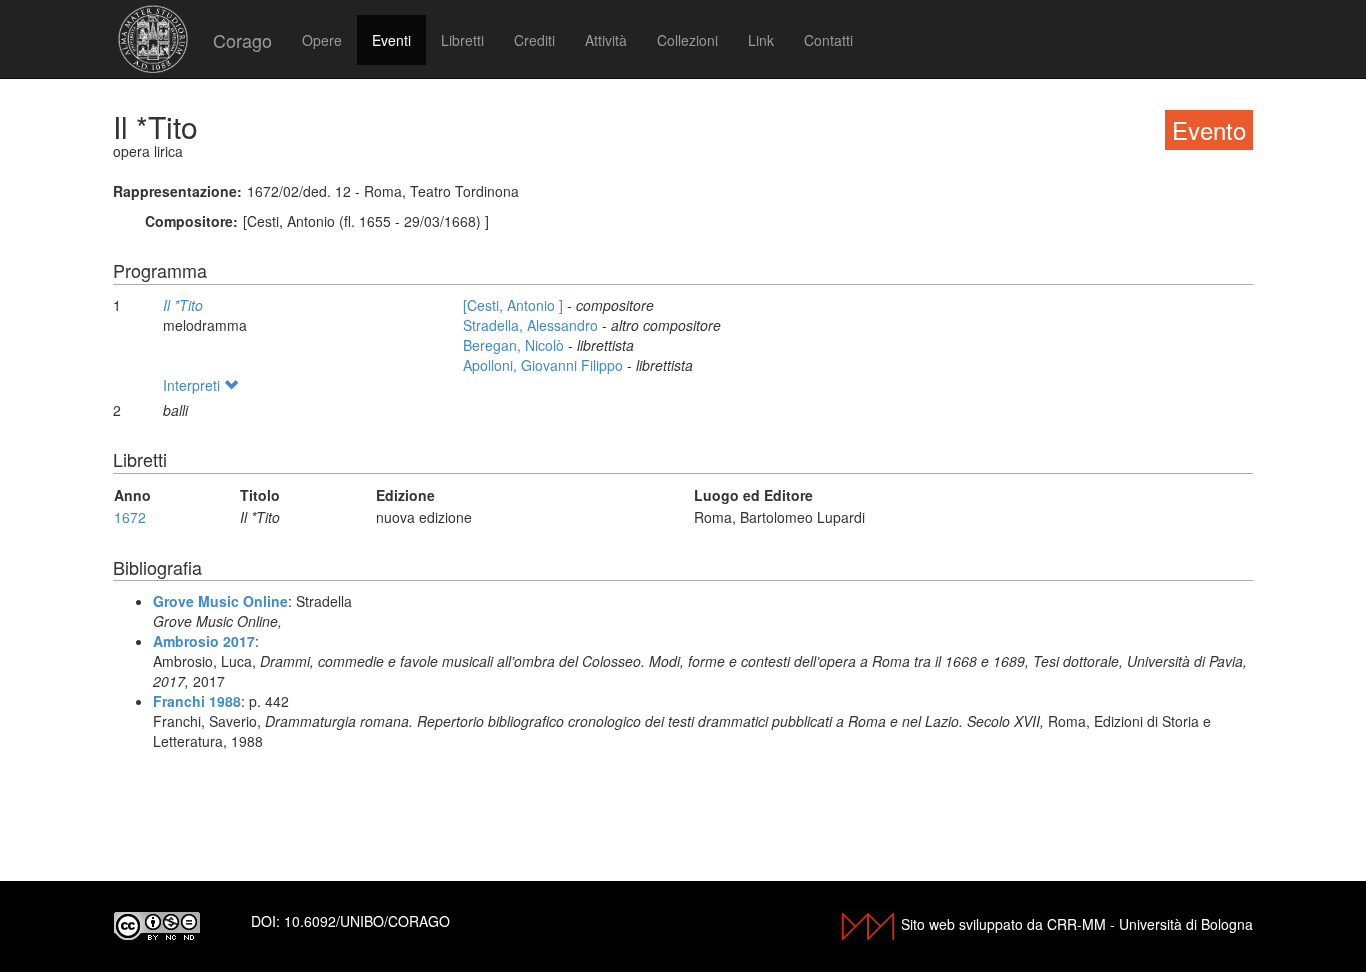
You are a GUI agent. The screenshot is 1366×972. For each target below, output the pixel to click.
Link (761, 40)
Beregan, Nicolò (515, 345)
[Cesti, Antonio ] (515, 305)
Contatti (828, 40)
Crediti (534, 40)
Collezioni (687, 40)
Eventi (391, 40)
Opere (322, 40)
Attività (606, 40)
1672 (130, 517)
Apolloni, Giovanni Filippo (545, 365)
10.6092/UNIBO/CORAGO (367, 921)
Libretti (462, 40)
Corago (242, 40)
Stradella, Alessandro (532, 325)
